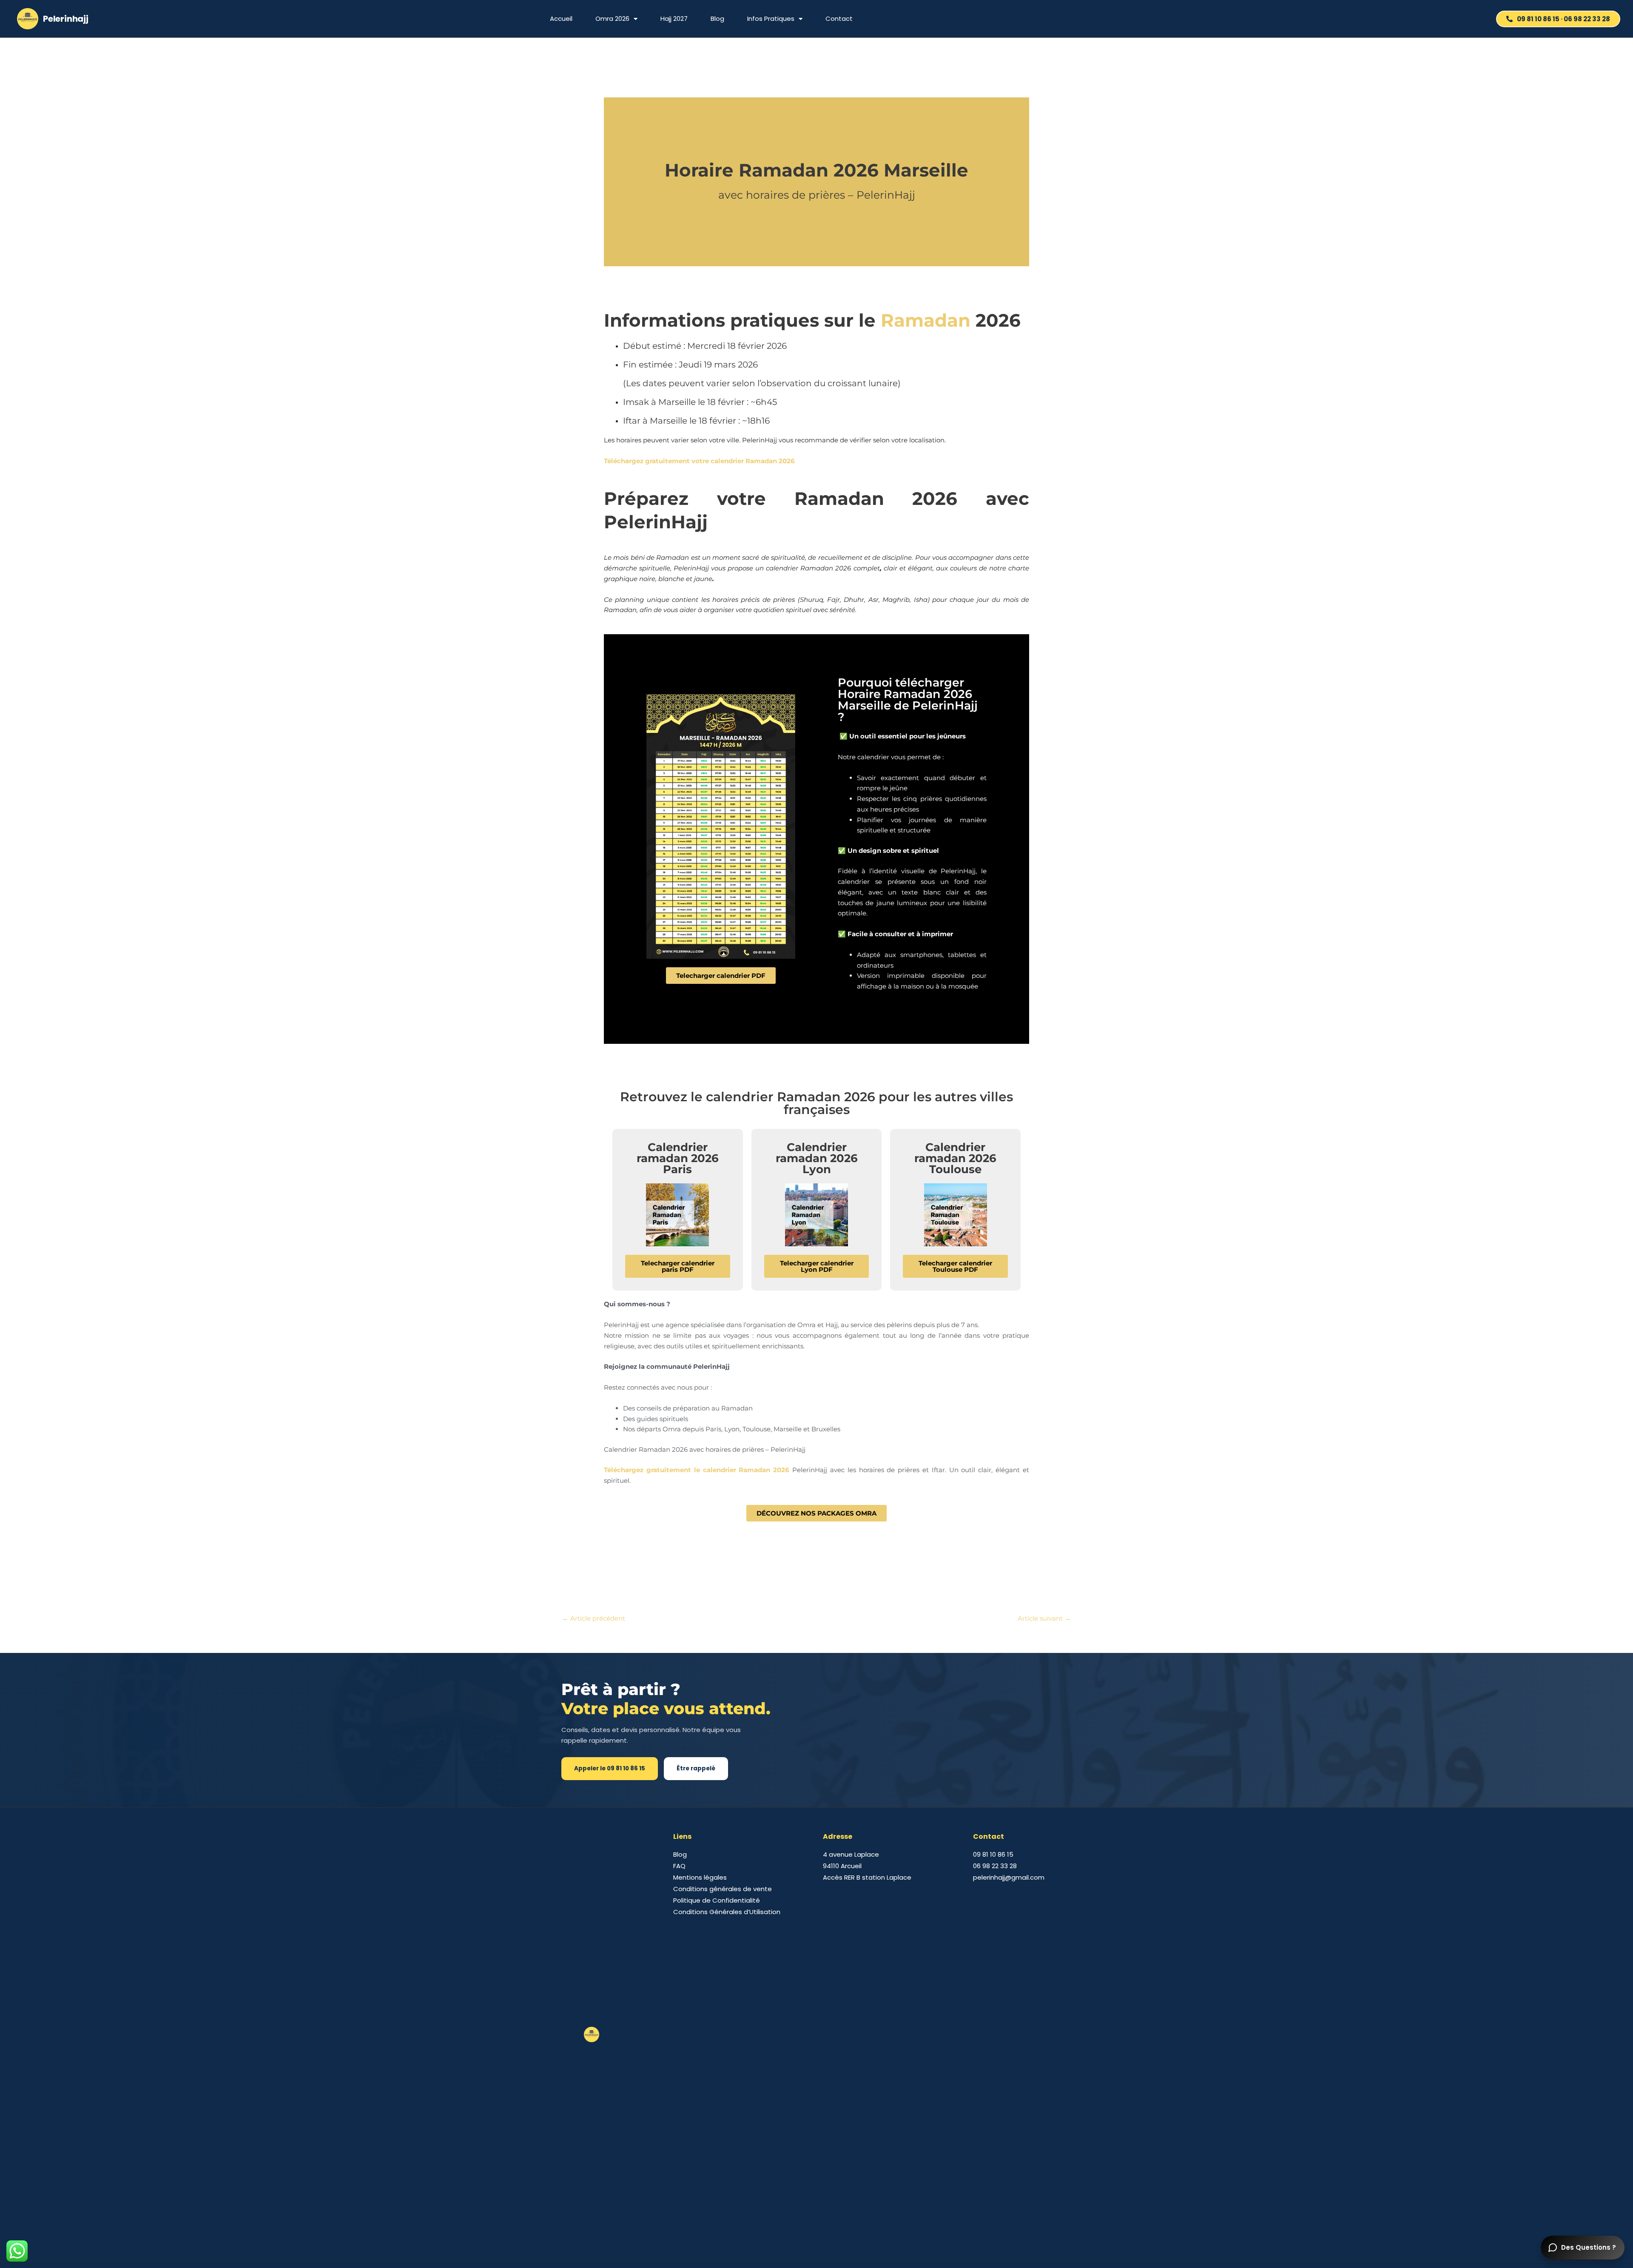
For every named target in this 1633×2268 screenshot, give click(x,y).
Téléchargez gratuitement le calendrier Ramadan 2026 (697, 1470)
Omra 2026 (612, 19)
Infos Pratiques (771, 19)
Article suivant (1044, 1618)
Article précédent (594, 1618)
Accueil (561, 19)
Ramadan (926, 320)
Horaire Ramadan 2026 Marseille (816, 170)
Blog (717, 19)
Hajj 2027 (674, 19)
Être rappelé (696, 1768)
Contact (839, 19)
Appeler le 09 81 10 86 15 (610, 1768)
